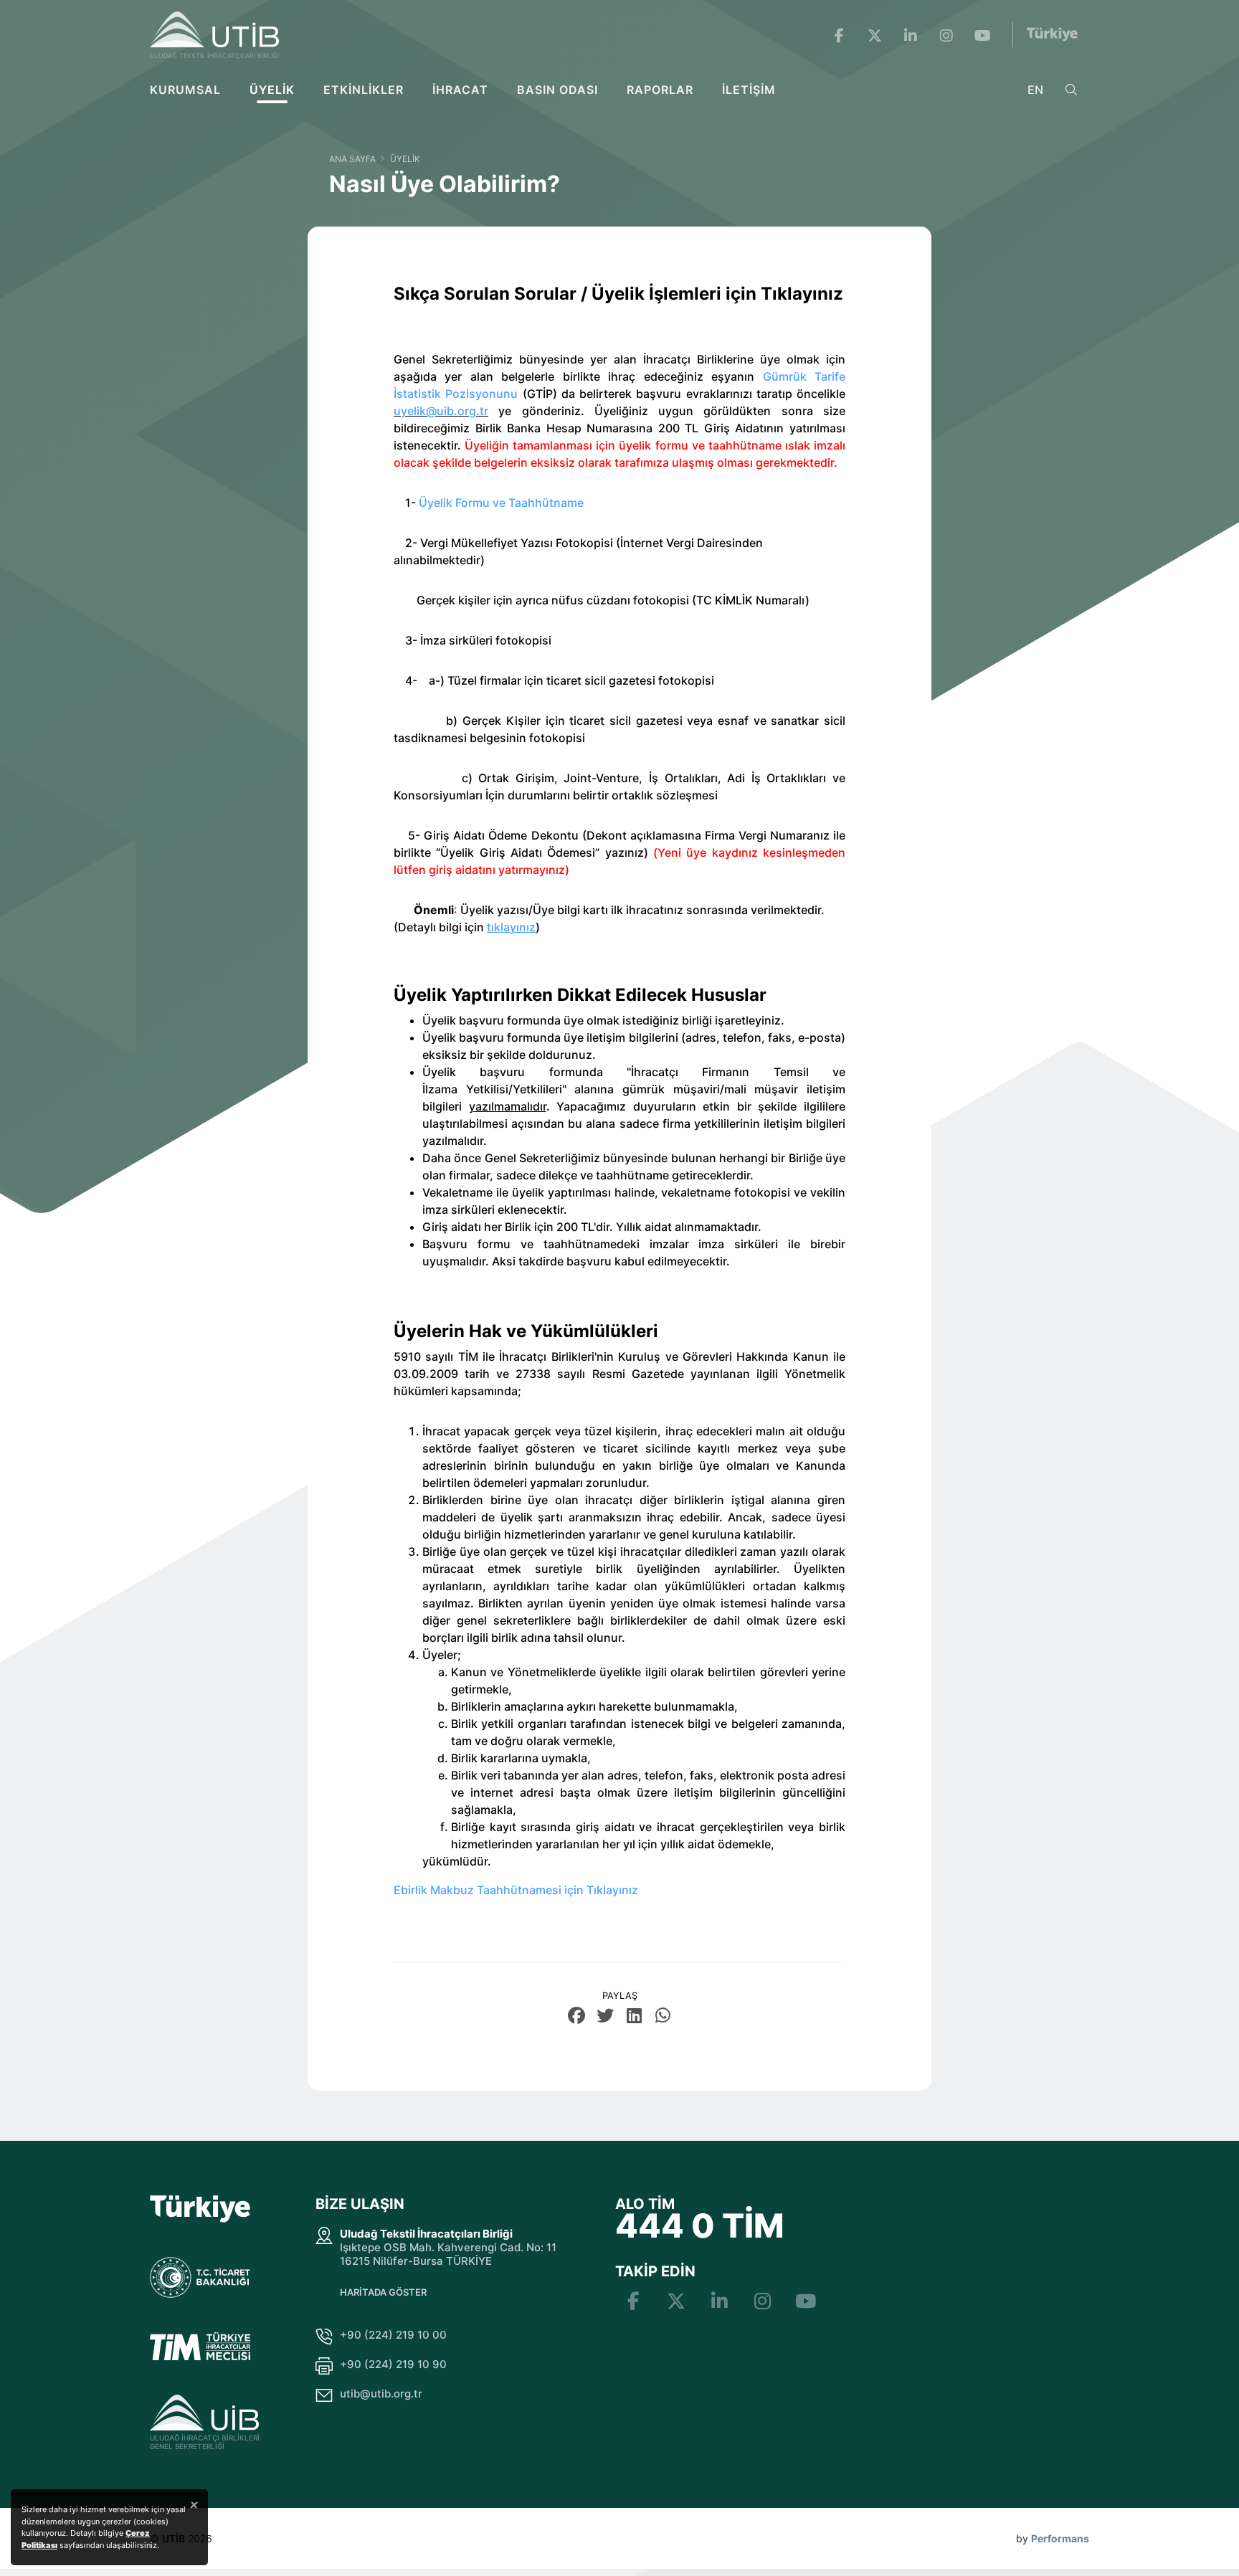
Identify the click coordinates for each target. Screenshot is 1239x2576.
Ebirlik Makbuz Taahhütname (473, 1890)
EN (1035, 90)
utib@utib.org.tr (381, 2394)
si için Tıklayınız (595, 1890)
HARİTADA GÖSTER (383, 2292)
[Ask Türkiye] (1052, 34)
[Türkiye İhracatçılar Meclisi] (200, 2346)
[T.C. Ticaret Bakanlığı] (200, 2278)
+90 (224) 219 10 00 (393, 2335)
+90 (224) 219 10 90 (393, 2364)
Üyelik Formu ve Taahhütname (501, 503)
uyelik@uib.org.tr (441, 411)
